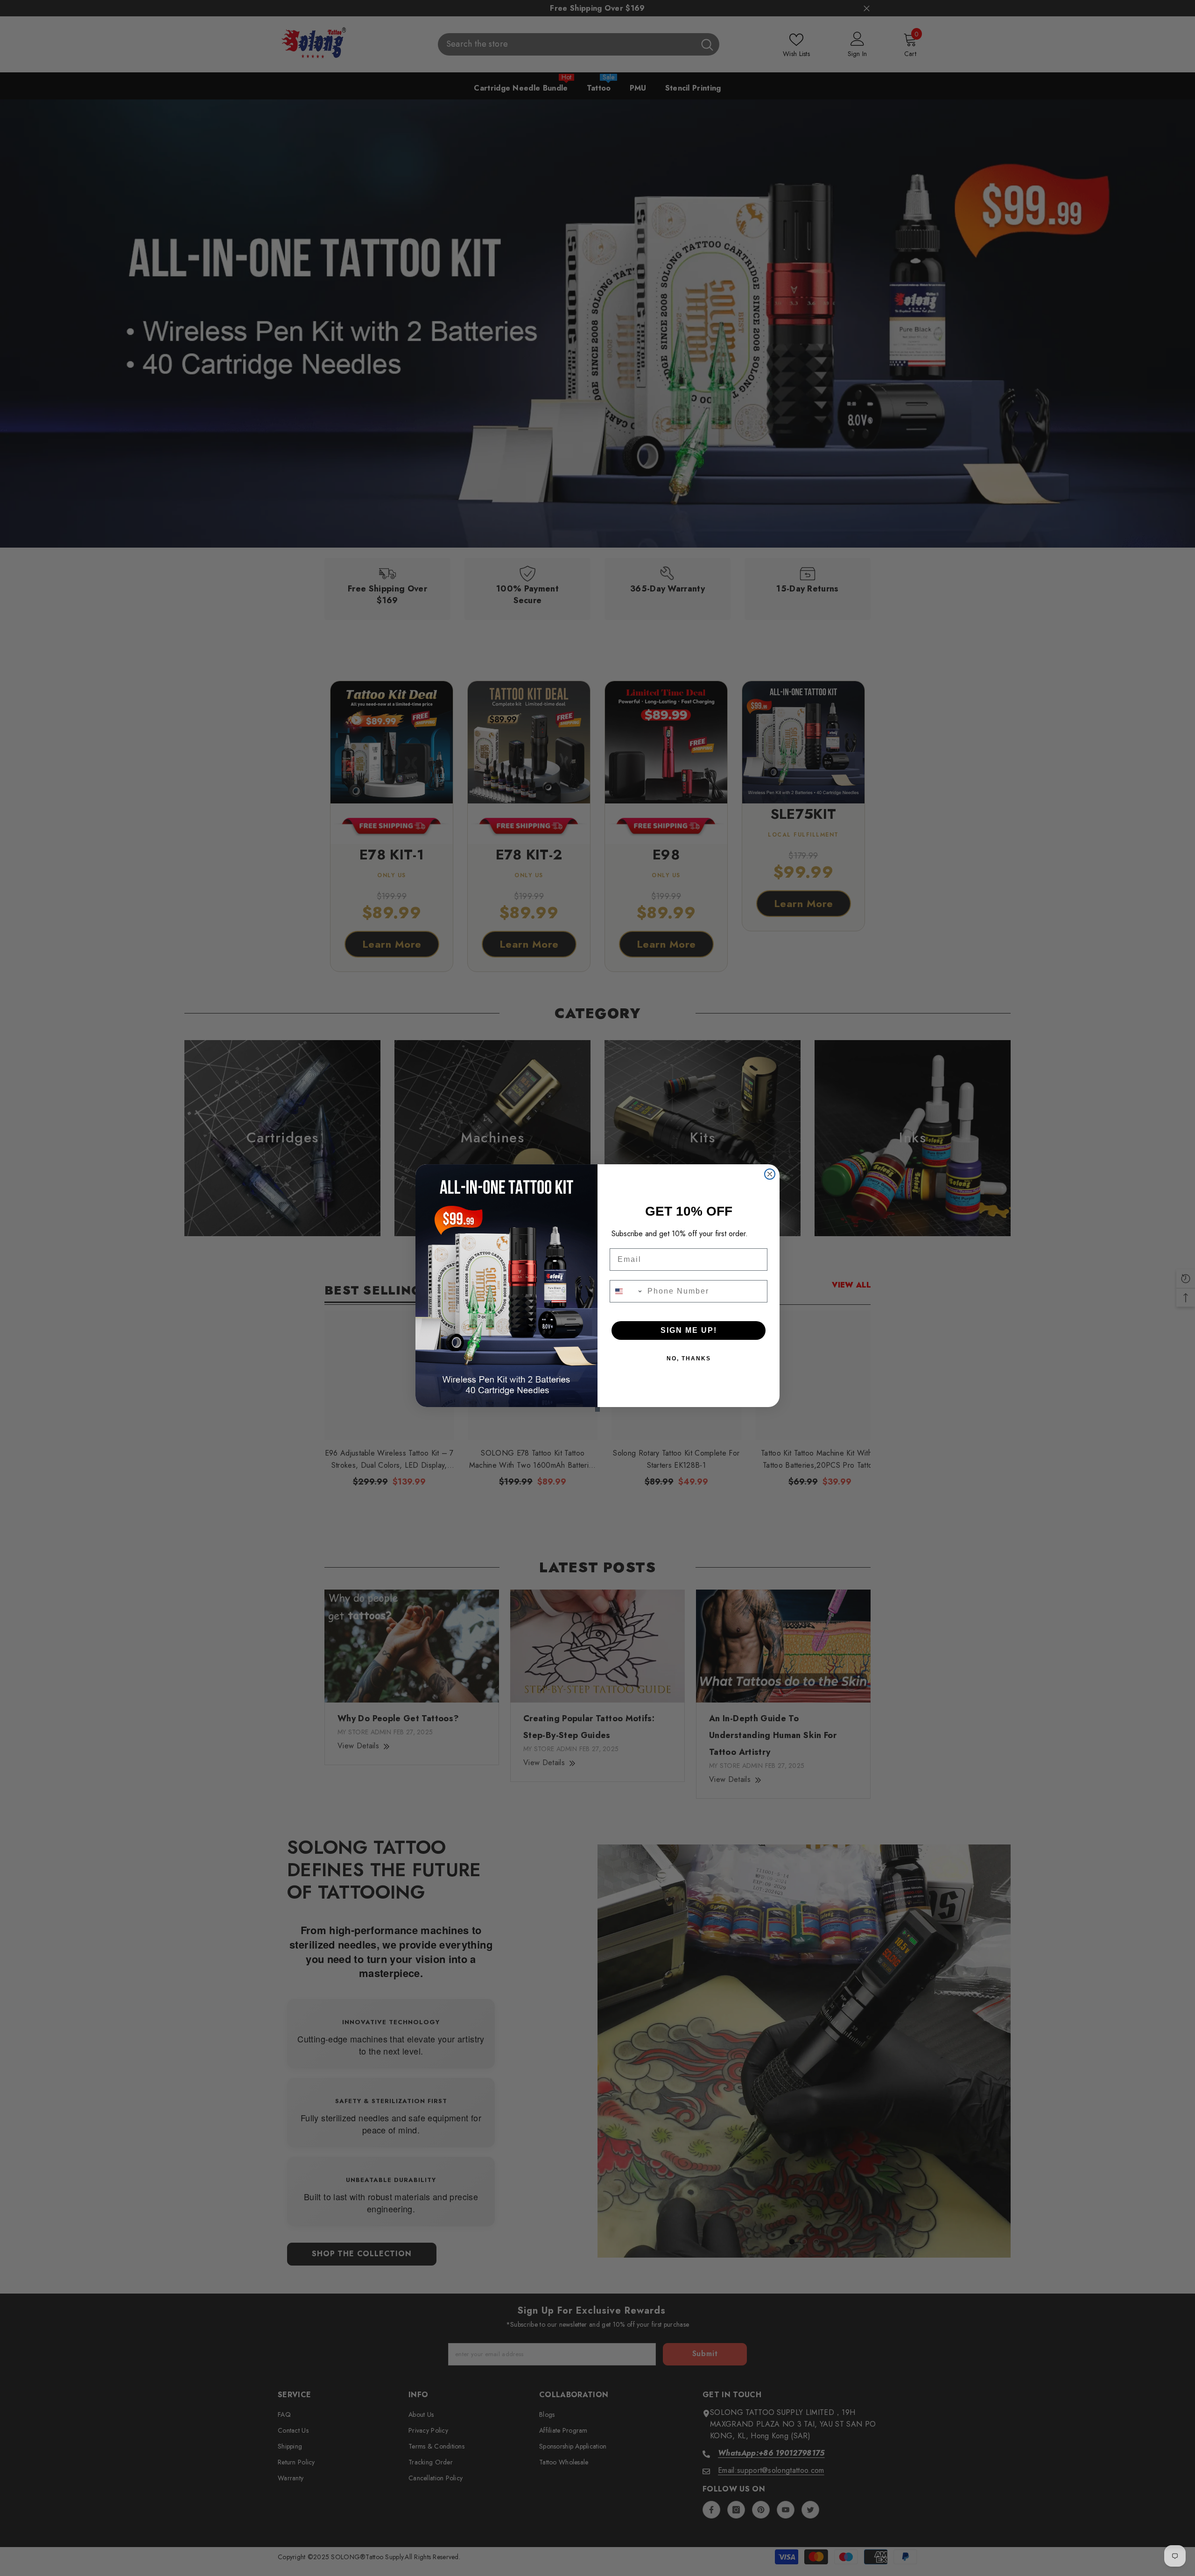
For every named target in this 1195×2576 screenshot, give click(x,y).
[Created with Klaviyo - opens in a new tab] (597, 1409)
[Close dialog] (770, 1174)
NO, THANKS (689, 1358)
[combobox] (626, 1291)
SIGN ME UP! (689, 1330)
